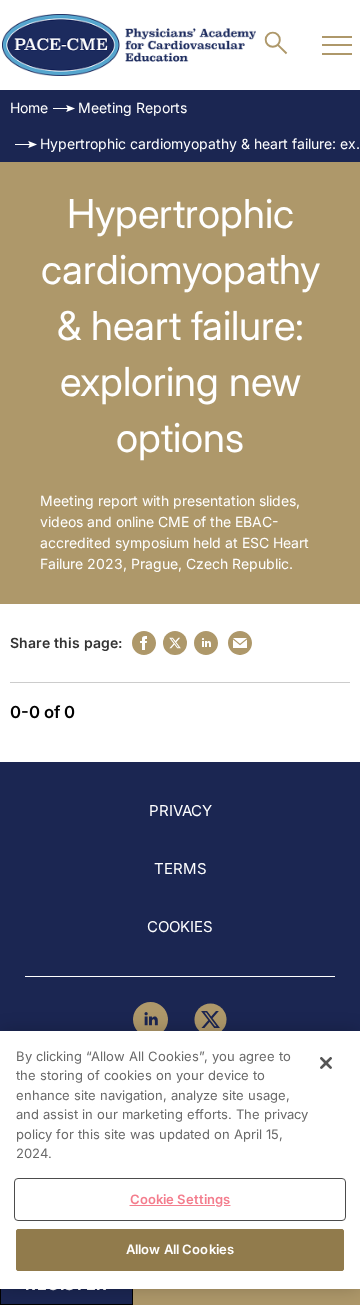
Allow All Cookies (180, 1249)
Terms (180, 868)
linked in (206, 643)
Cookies (180, 926)
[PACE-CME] (128, 45)
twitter (175, 643)
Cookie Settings (180, 1199)
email (240, 643)
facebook (144, 643)
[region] (180, 1160)
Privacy (180, 810)
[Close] (326, 1063)
